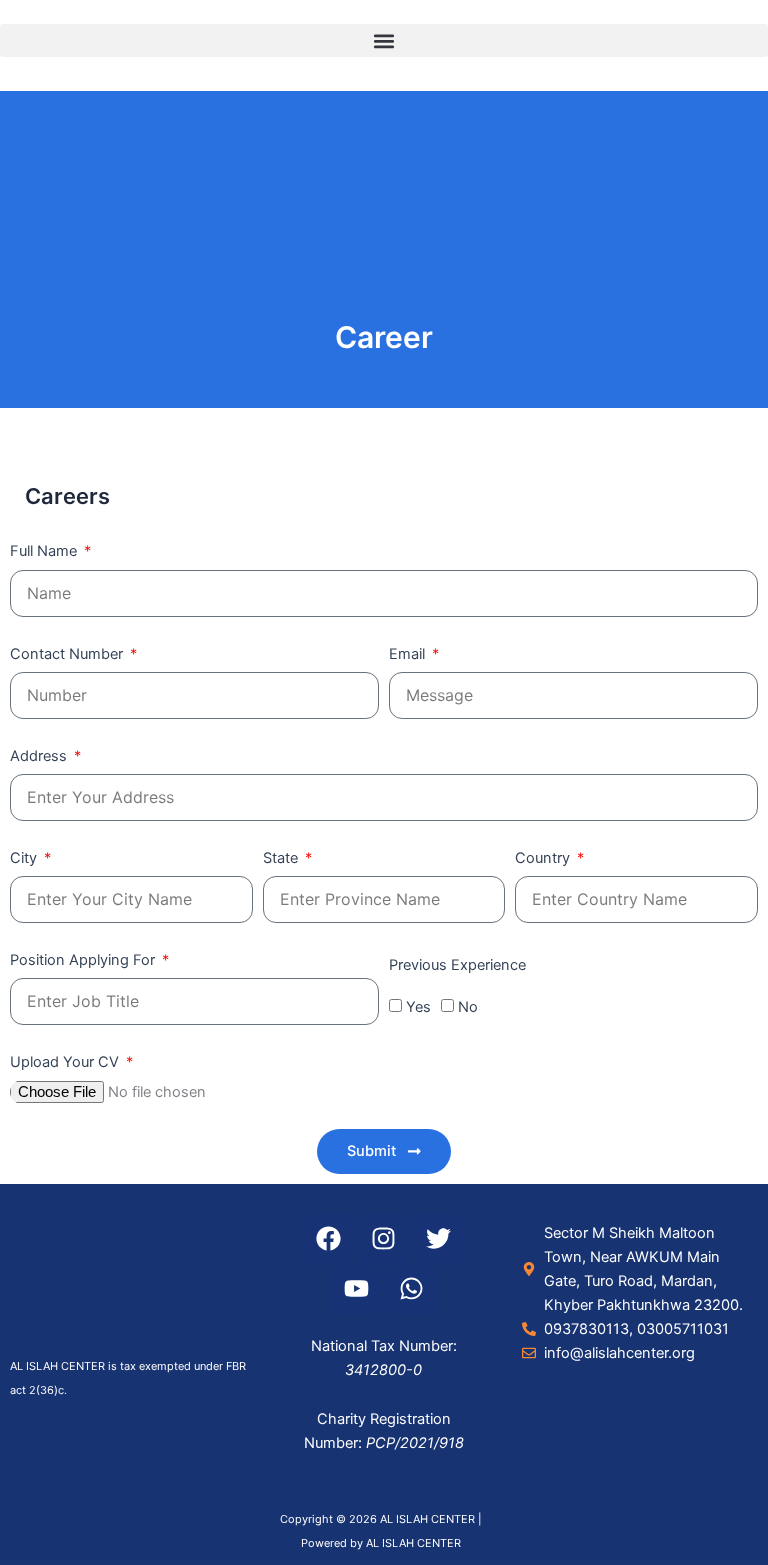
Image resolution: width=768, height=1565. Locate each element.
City (25, 858)
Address (40, 756)
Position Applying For (84, 960)
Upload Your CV (66, 1062)
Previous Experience (457, 965)
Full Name (45, 551)
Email (409, 654)
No (468, 1007)
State (282, 858)
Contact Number (68, 654)
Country (544, 858)
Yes (418, 1007)
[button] (384, 40)
